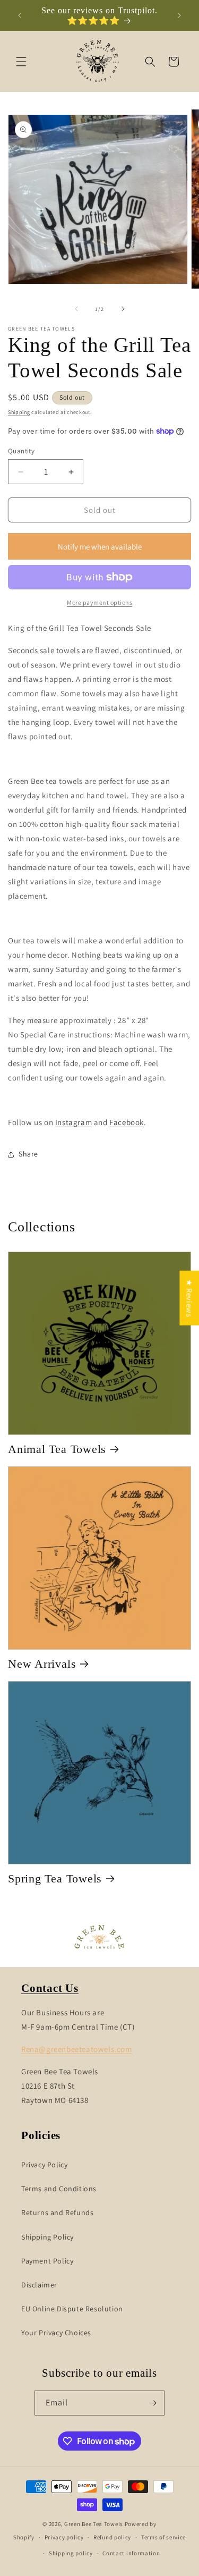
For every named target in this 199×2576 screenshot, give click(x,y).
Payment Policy (47, 2261)
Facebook (127, 1122)
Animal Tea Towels (57, 1449)
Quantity (21, 451)
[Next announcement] (179, 15)
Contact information (131, 2553)
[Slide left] (76, 309)
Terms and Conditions (59, 2189)
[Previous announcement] (20, 15)
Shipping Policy (47, 2237)
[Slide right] (123, 309)
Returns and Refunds (57, 2212)
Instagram (73, 1122)
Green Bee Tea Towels (94, 2524)
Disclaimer (39, 2285)
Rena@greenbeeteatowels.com (77, 2049)
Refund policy (112, 2537)
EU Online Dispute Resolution (72, 2309)
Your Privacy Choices (56, 2333)
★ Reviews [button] (189, 1298)
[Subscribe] (152, 2403)
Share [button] (28, 1154)
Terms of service (163, 2537)
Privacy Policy (44, 2165)
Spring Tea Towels (55, 1878)
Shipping (19, 412)
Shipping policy (71, 2553)
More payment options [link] (99, 602)
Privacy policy (64, 2537)
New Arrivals (42, 1664)
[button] (21, 62)
